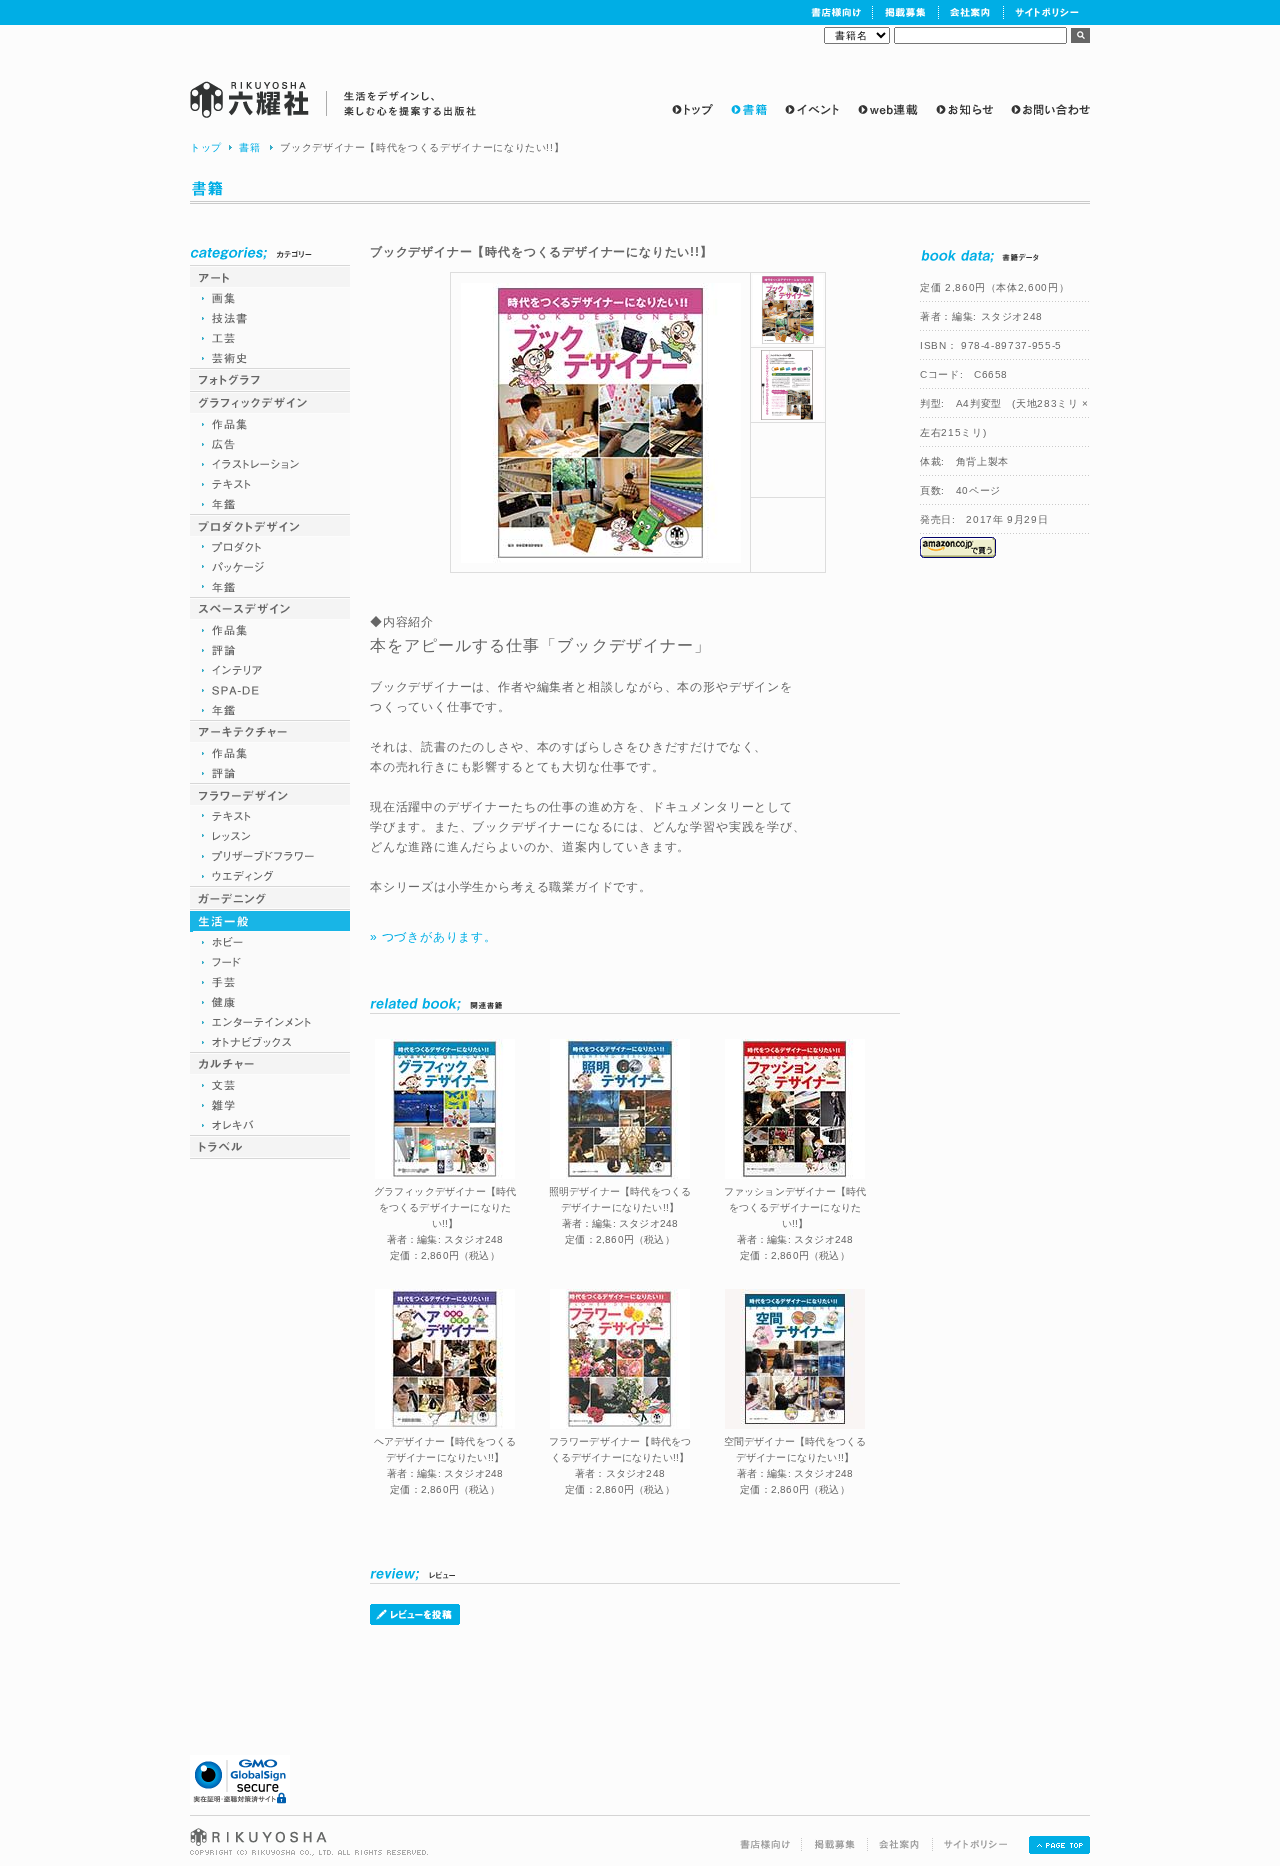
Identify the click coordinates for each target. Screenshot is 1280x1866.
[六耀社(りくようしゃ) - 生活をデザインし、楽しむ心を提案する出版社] (333, 99)
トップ (206, 147)
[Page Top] (1059, 1850)
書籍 (249, 147)
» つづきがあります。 (433, 937)
